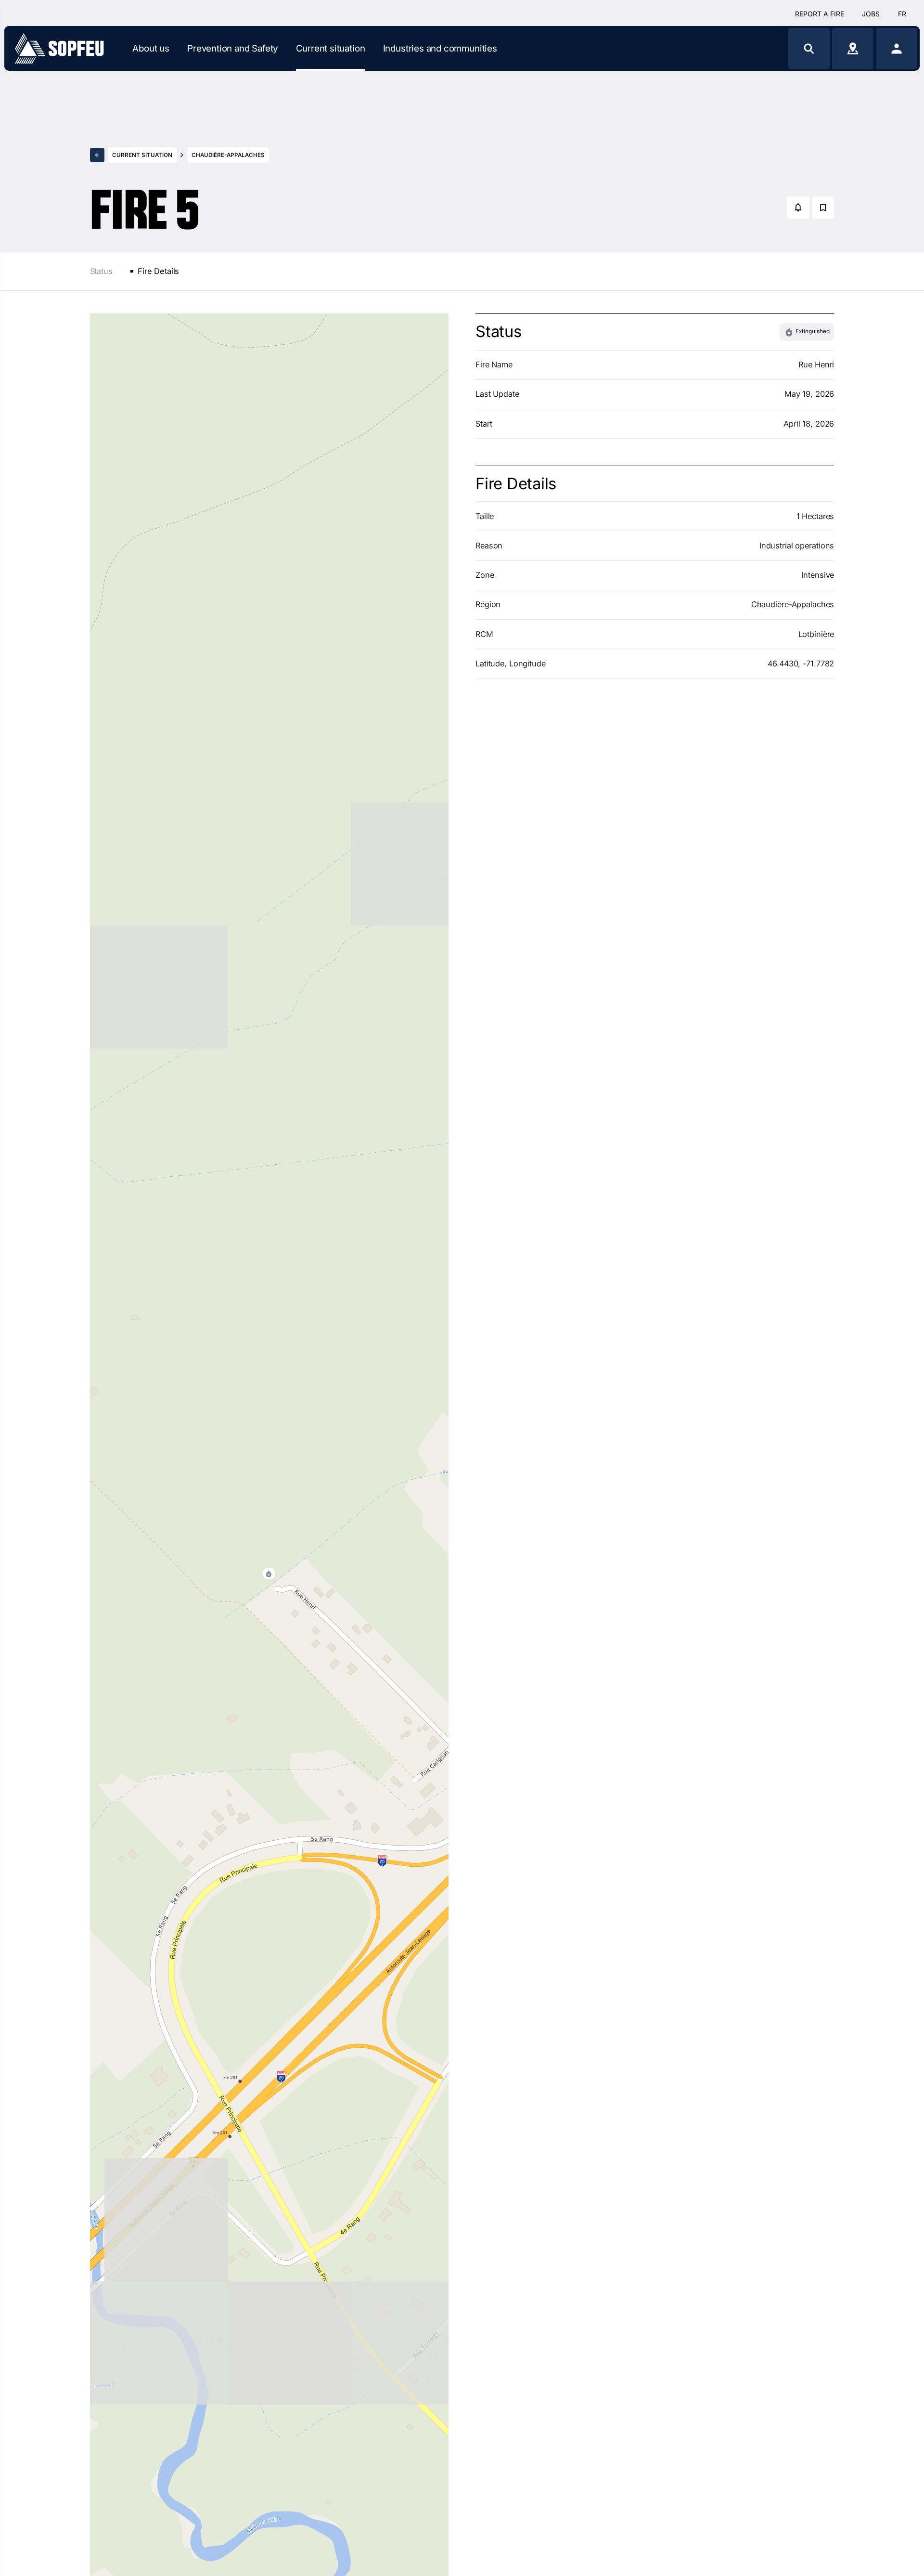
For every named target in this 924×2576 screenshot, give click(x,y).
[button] (269, 1574)
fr (902, 14)
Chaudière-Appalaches (228, 155)
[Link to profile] (897, 48)
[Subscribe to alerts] (798, 208)
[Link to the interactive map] (853, 48)
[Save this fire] (823, 208)
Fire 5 (145, 200)
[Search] (809, 48)
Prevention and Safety (232, 48)
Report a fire (820, 14)
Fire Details (158, 271)
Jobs (871, 14)
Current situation (331, 48)
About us (151, 48)
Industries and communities (440, 48)
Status (101, 271)
